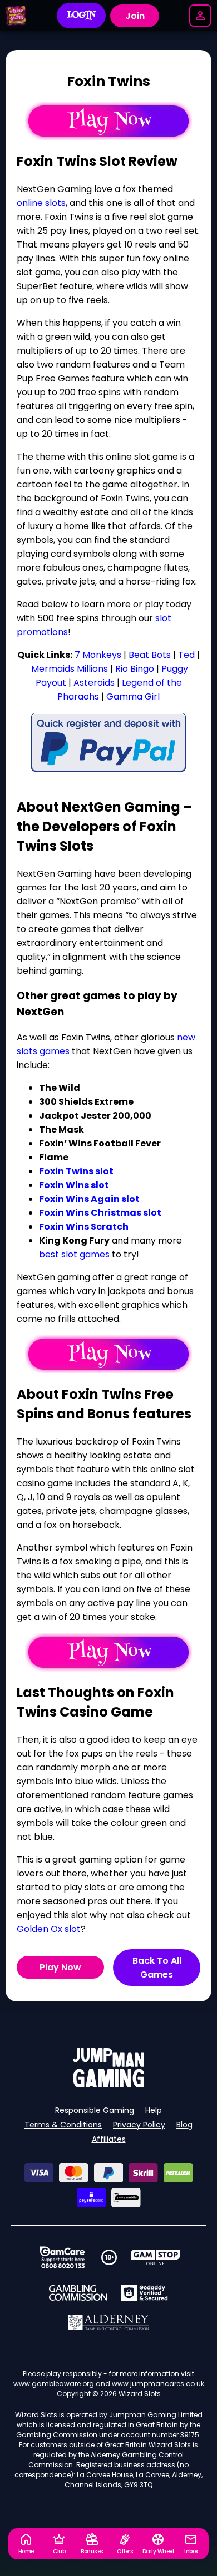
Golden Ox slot (49, 1929)
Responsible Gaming (95, 2110)
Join (135, 16)
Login (82, 16)
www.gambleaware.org (54, 2384)
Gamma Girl (133, 696)
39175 (190, 2435)
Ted (188, 655)
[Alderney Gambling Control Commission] (109, 2322)
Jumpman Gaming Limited (156, 2415)
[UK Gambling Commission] (78, 2293)
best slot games (74, 1254)
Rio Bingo (135, 669)
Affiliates (109, 2139)
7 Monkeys (98, 655)
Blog (184, 2125)
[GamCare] (62, 2257)
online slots (41, 203)
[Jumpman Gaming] (108, 2084)
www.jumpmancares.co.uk (158, 2384)
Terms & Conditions (63, 2125)
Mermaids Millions (70, 669)
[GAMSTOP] (156, 2257)
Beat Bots (150, 655)
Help (154, 2110)
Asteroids (95, 683)
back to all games (157, 1968)
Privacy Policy (139, 2125)
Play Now (60, 1967)
